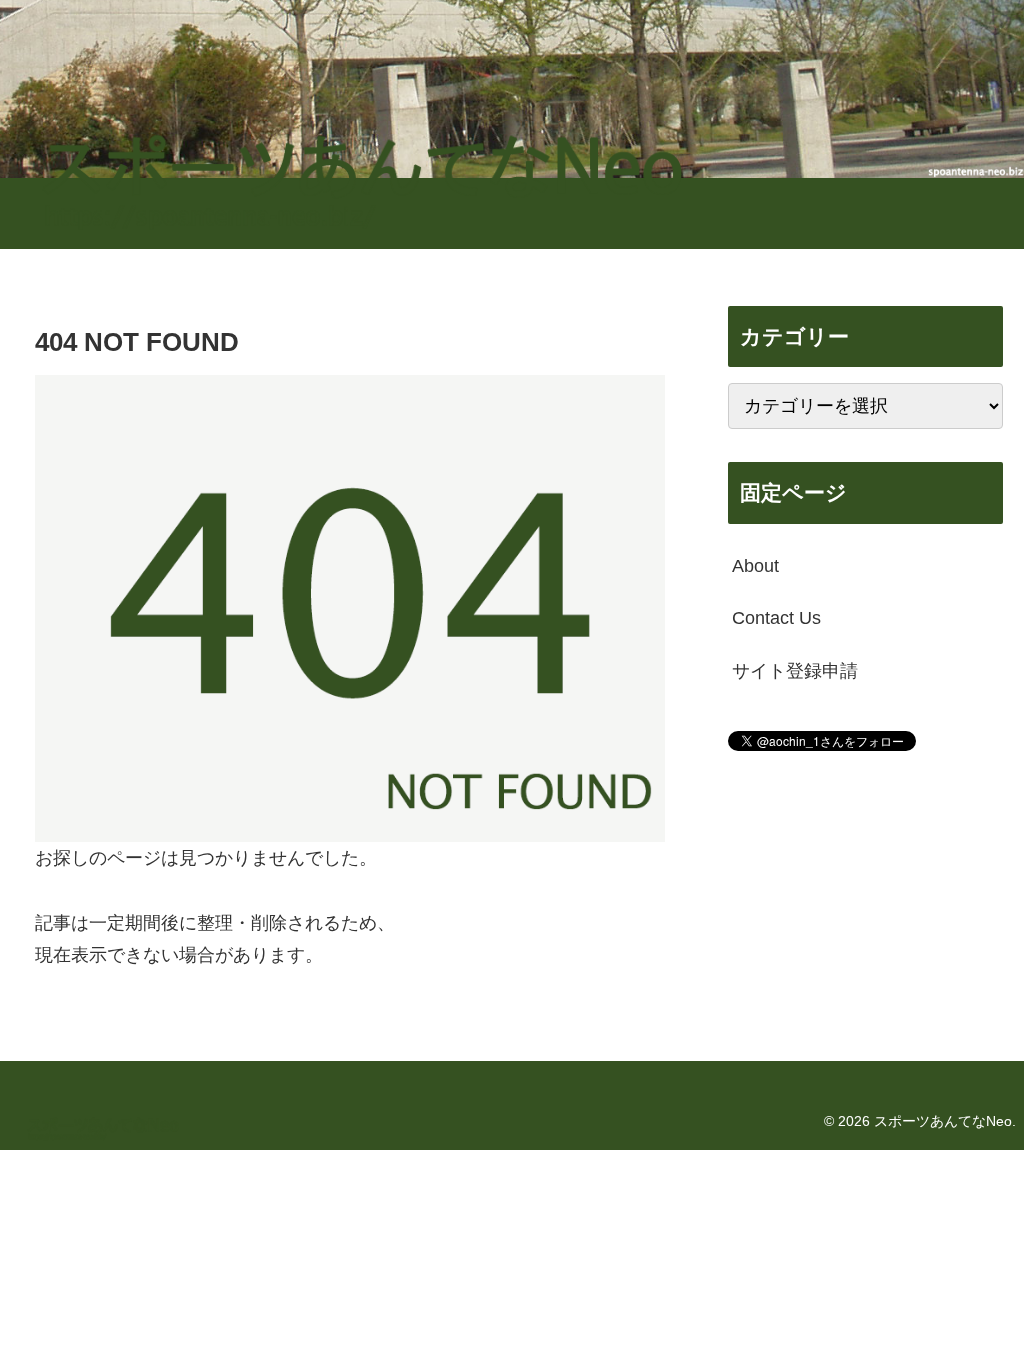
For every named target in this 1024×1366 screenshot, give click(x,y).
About (755, 566)
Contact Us (776, 618)
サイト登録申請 (795, 671)
